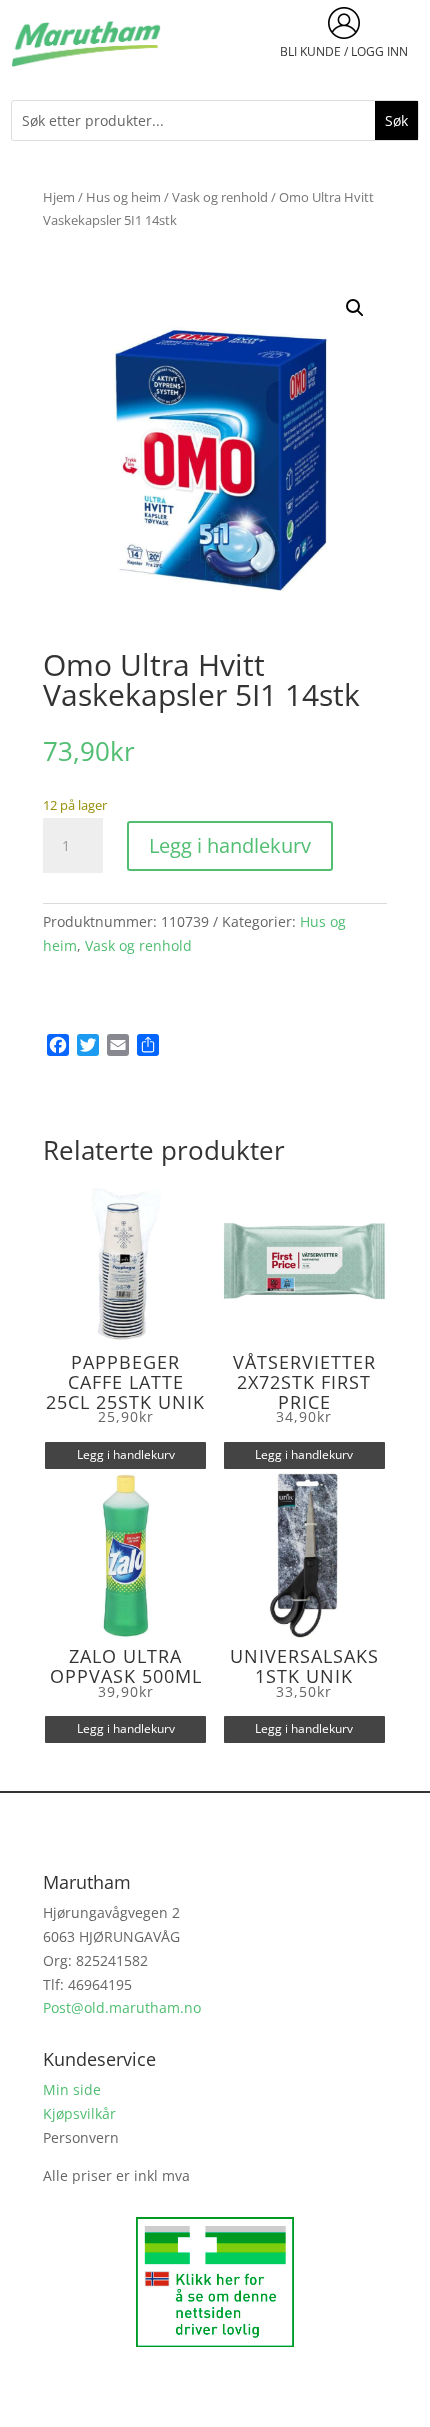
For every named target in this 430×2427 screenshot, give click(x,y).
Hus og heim (123, 197)
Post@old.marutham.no (122, 2007)
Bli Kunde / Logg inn (344, 51)
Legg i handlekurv (230, 845)
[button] (355, 308)
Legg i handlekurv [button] (126, 1454)
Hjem (59, 197)
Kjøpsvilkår (79, 2113)
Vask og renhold (220, 197)
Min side (72, 2089)
